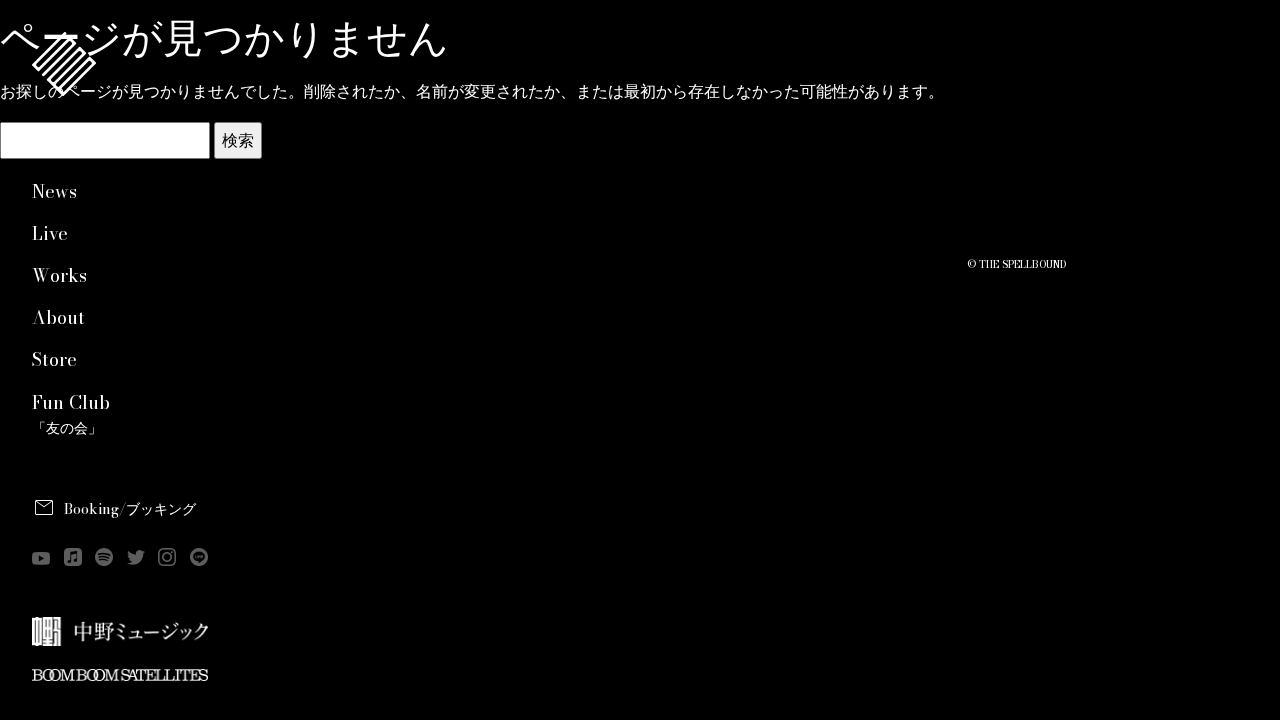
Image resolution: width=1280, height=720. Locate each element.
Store (54, 359)
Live (50, 233)
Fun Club (71, 414)
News (54, 191)
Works (59, 275)
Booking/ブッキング (130, 509)
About (58, 317)
